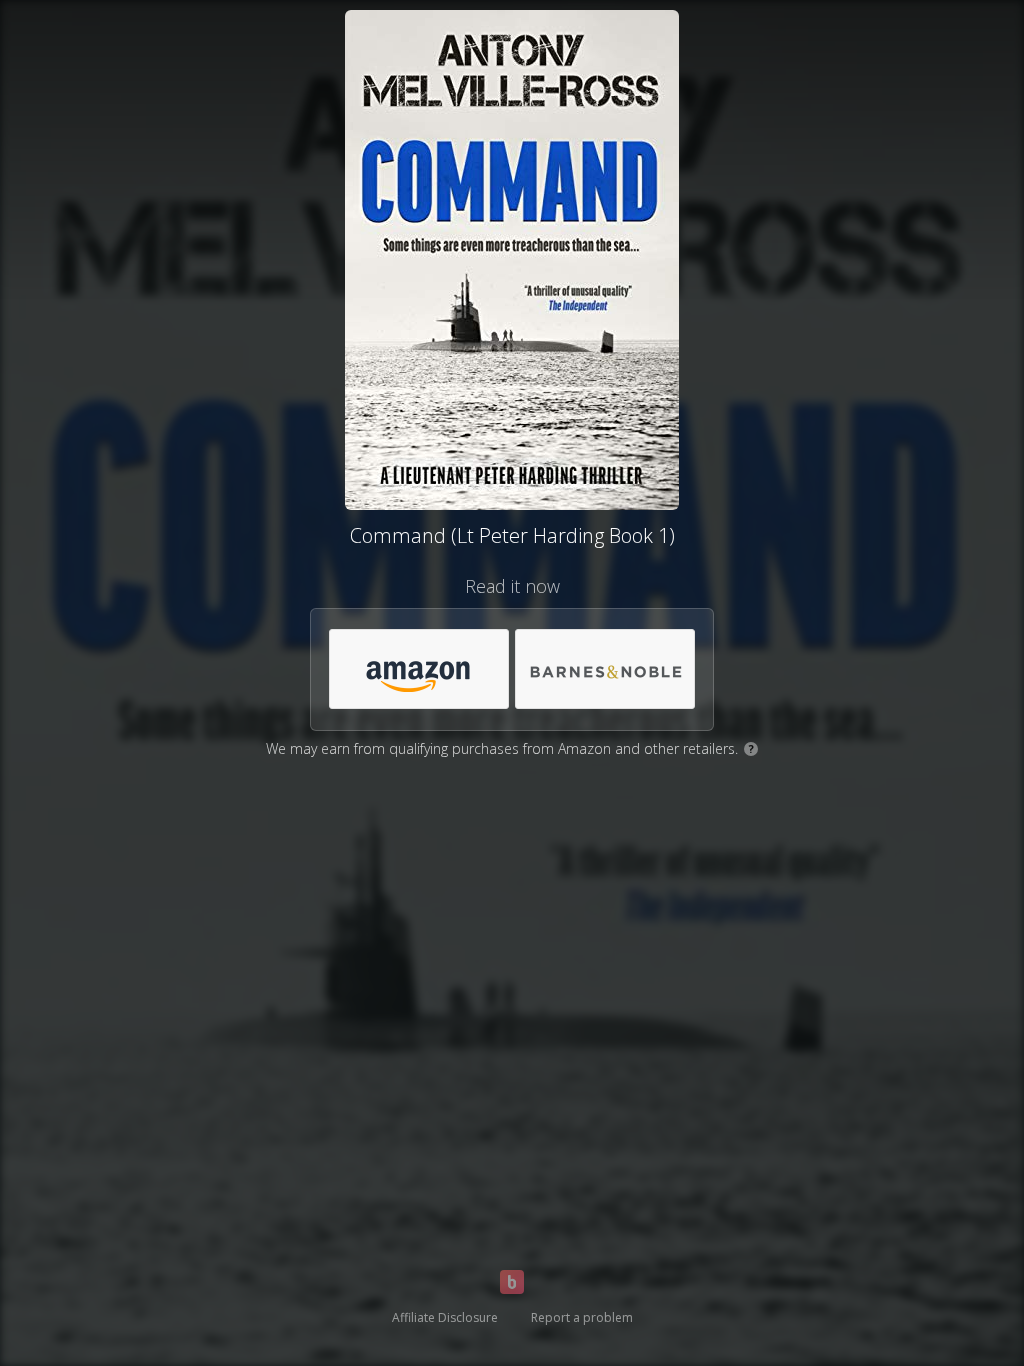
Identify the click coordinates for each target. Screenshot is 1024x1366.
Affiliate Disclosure (445, 1317)
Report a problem (582, 1317)
